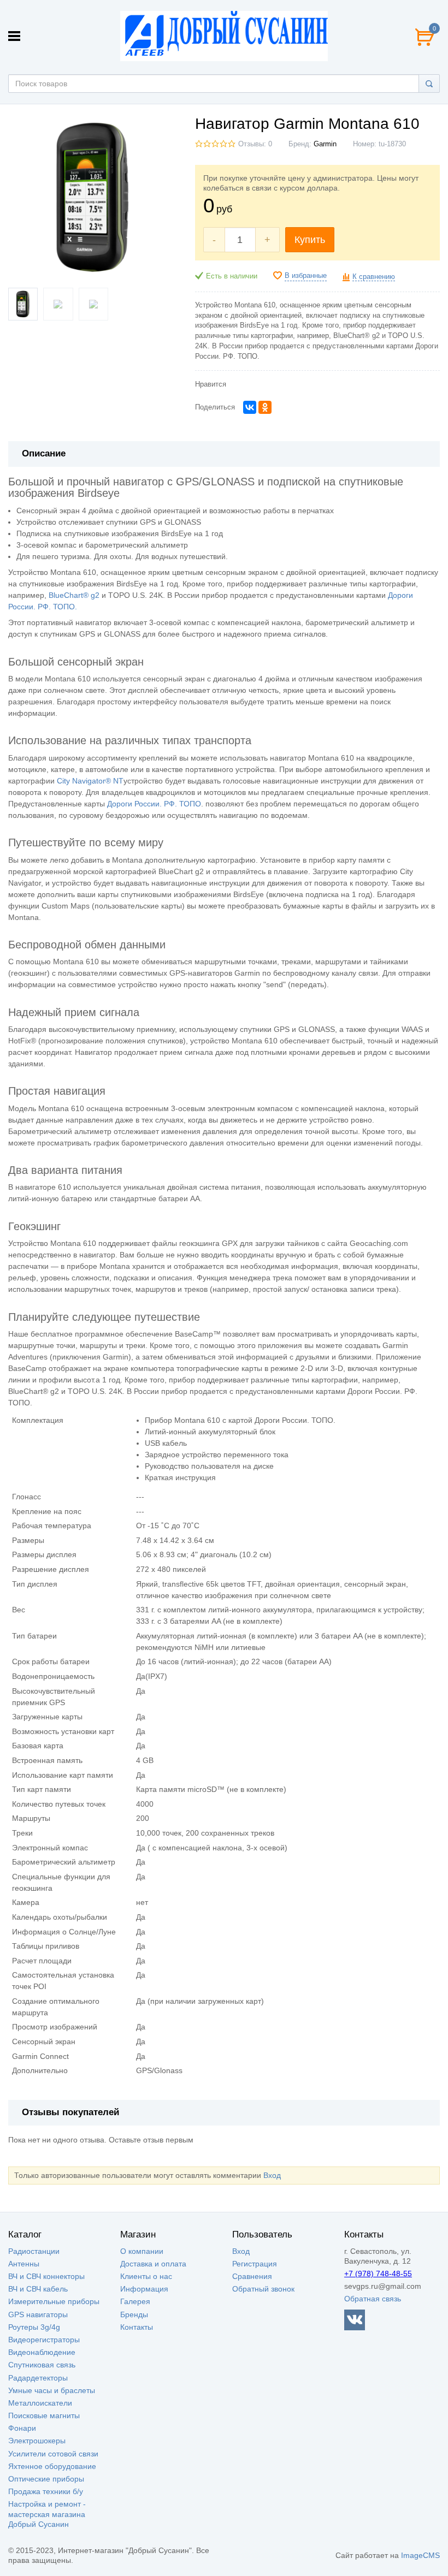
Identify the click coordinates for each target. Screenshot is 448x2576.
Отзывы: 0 (255, 144)
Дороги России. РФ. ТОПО (154, 804)
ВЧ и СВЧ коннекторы (46, 2276)
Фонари (22, 2428)
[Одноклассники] (265, 407)
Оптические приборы (46, 2479)
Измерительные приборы (54, 2301)
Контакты (137, 2327)
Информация (144, 2289)
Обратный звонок (263, 2289)
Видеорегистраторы (44, 2340)
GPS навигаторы (38, 2314)
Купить (310, 240)
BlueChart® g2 (74, 595)
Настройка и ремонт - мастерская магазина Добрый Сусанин (47, 2514)
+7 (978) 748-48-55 (378, 2274)
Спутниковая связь (42, 2365)
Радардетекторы (38, 2378)
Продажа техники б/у (46, 2491)
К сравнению (374, 277)
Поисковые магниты (44, 2415)
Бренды (134, 2314)
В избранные (306, 276)
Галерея (135, 2301)
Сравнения (252, 2276)
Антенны (24, 2264)
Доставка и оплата (153, 2264)
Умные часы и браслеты (52, 2390)
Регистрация (255, 2264)
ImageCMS (420, 2555)
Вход (272, 2175)
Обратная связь (373, 2299)
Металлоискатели (40, 2403)
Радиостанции (34, 2251)
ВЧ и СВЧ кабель (38, 2289)
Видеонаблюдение (42, 2352)
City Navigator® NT (90, 781)
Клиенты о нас (146, 2276)
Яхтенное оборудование (52, 2466)
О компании (142, 2251)
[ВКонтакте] (250, 407)
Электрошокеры (37, 2441)
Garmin (325, 144)
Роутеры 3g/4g (34, 2327)
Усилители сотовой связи (53, 2454)
